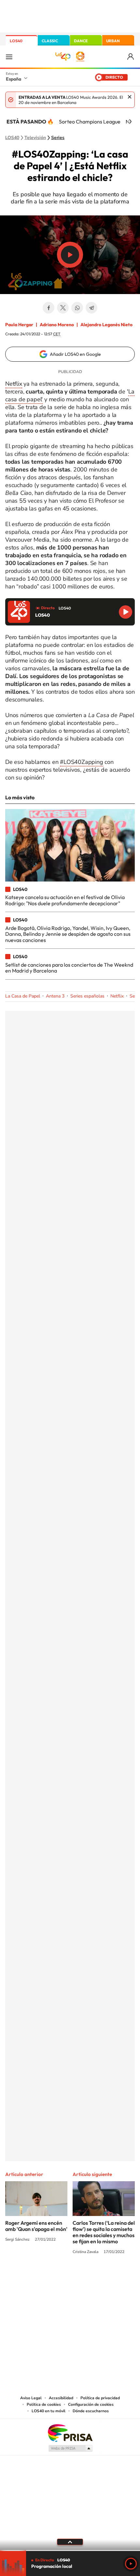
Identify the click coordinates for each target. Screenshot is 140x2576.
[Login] (131, 57)
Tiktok (44, 2276)
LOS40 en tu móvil (49, 2411)
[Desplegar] (70, 2542)
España (14, 79)
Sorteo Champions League (90, 122)
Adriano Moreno (57, 325)
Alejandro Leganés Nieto (106, 325)
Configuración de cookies (91, 2404)
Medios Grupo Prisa (70, 2448)
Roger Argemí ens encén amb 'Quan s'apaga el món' (36, 2226)
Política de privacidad (100, 2398)
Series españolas (87, 996)
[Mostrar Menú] (9, 57)
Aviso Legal (31, 2398)
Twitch (96, 2276)
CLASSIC (50, 41)
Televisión (35, 138)
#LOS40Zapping (81, 762)
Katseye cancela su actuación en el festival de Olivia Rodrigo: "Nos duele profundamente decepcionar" (65, 900)
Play (131, 2564)
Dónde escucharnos (91, 2411)
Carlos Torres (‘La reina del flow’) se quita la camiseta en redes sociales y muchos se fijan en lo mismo (104, 2232)
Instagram (31, 2276)
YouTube (57, 2276)
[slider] (70, 2550)
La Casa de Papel (23, 996)
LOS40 (16, 41)
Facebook (49, 308)
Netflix (14, 384)
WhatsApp (77, 308)
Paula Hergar (19, 325)
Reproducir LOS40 (126, 612)
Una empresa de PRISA (70, 2433)
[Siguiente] (130, 122)
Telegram (91, 308)
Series (58, 138)
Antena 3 (55, 996)
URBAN (113, 41)
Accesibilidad (61, 2398)
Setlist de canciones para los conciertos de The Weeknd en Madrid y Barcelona (69, 968)
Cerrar (130, 97)
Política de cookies (44, 2404)
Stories (109, 2276)
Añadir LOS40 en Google (75, 354)
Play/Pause (70, 255)
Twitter (63, 308)
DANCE (81, 41)
